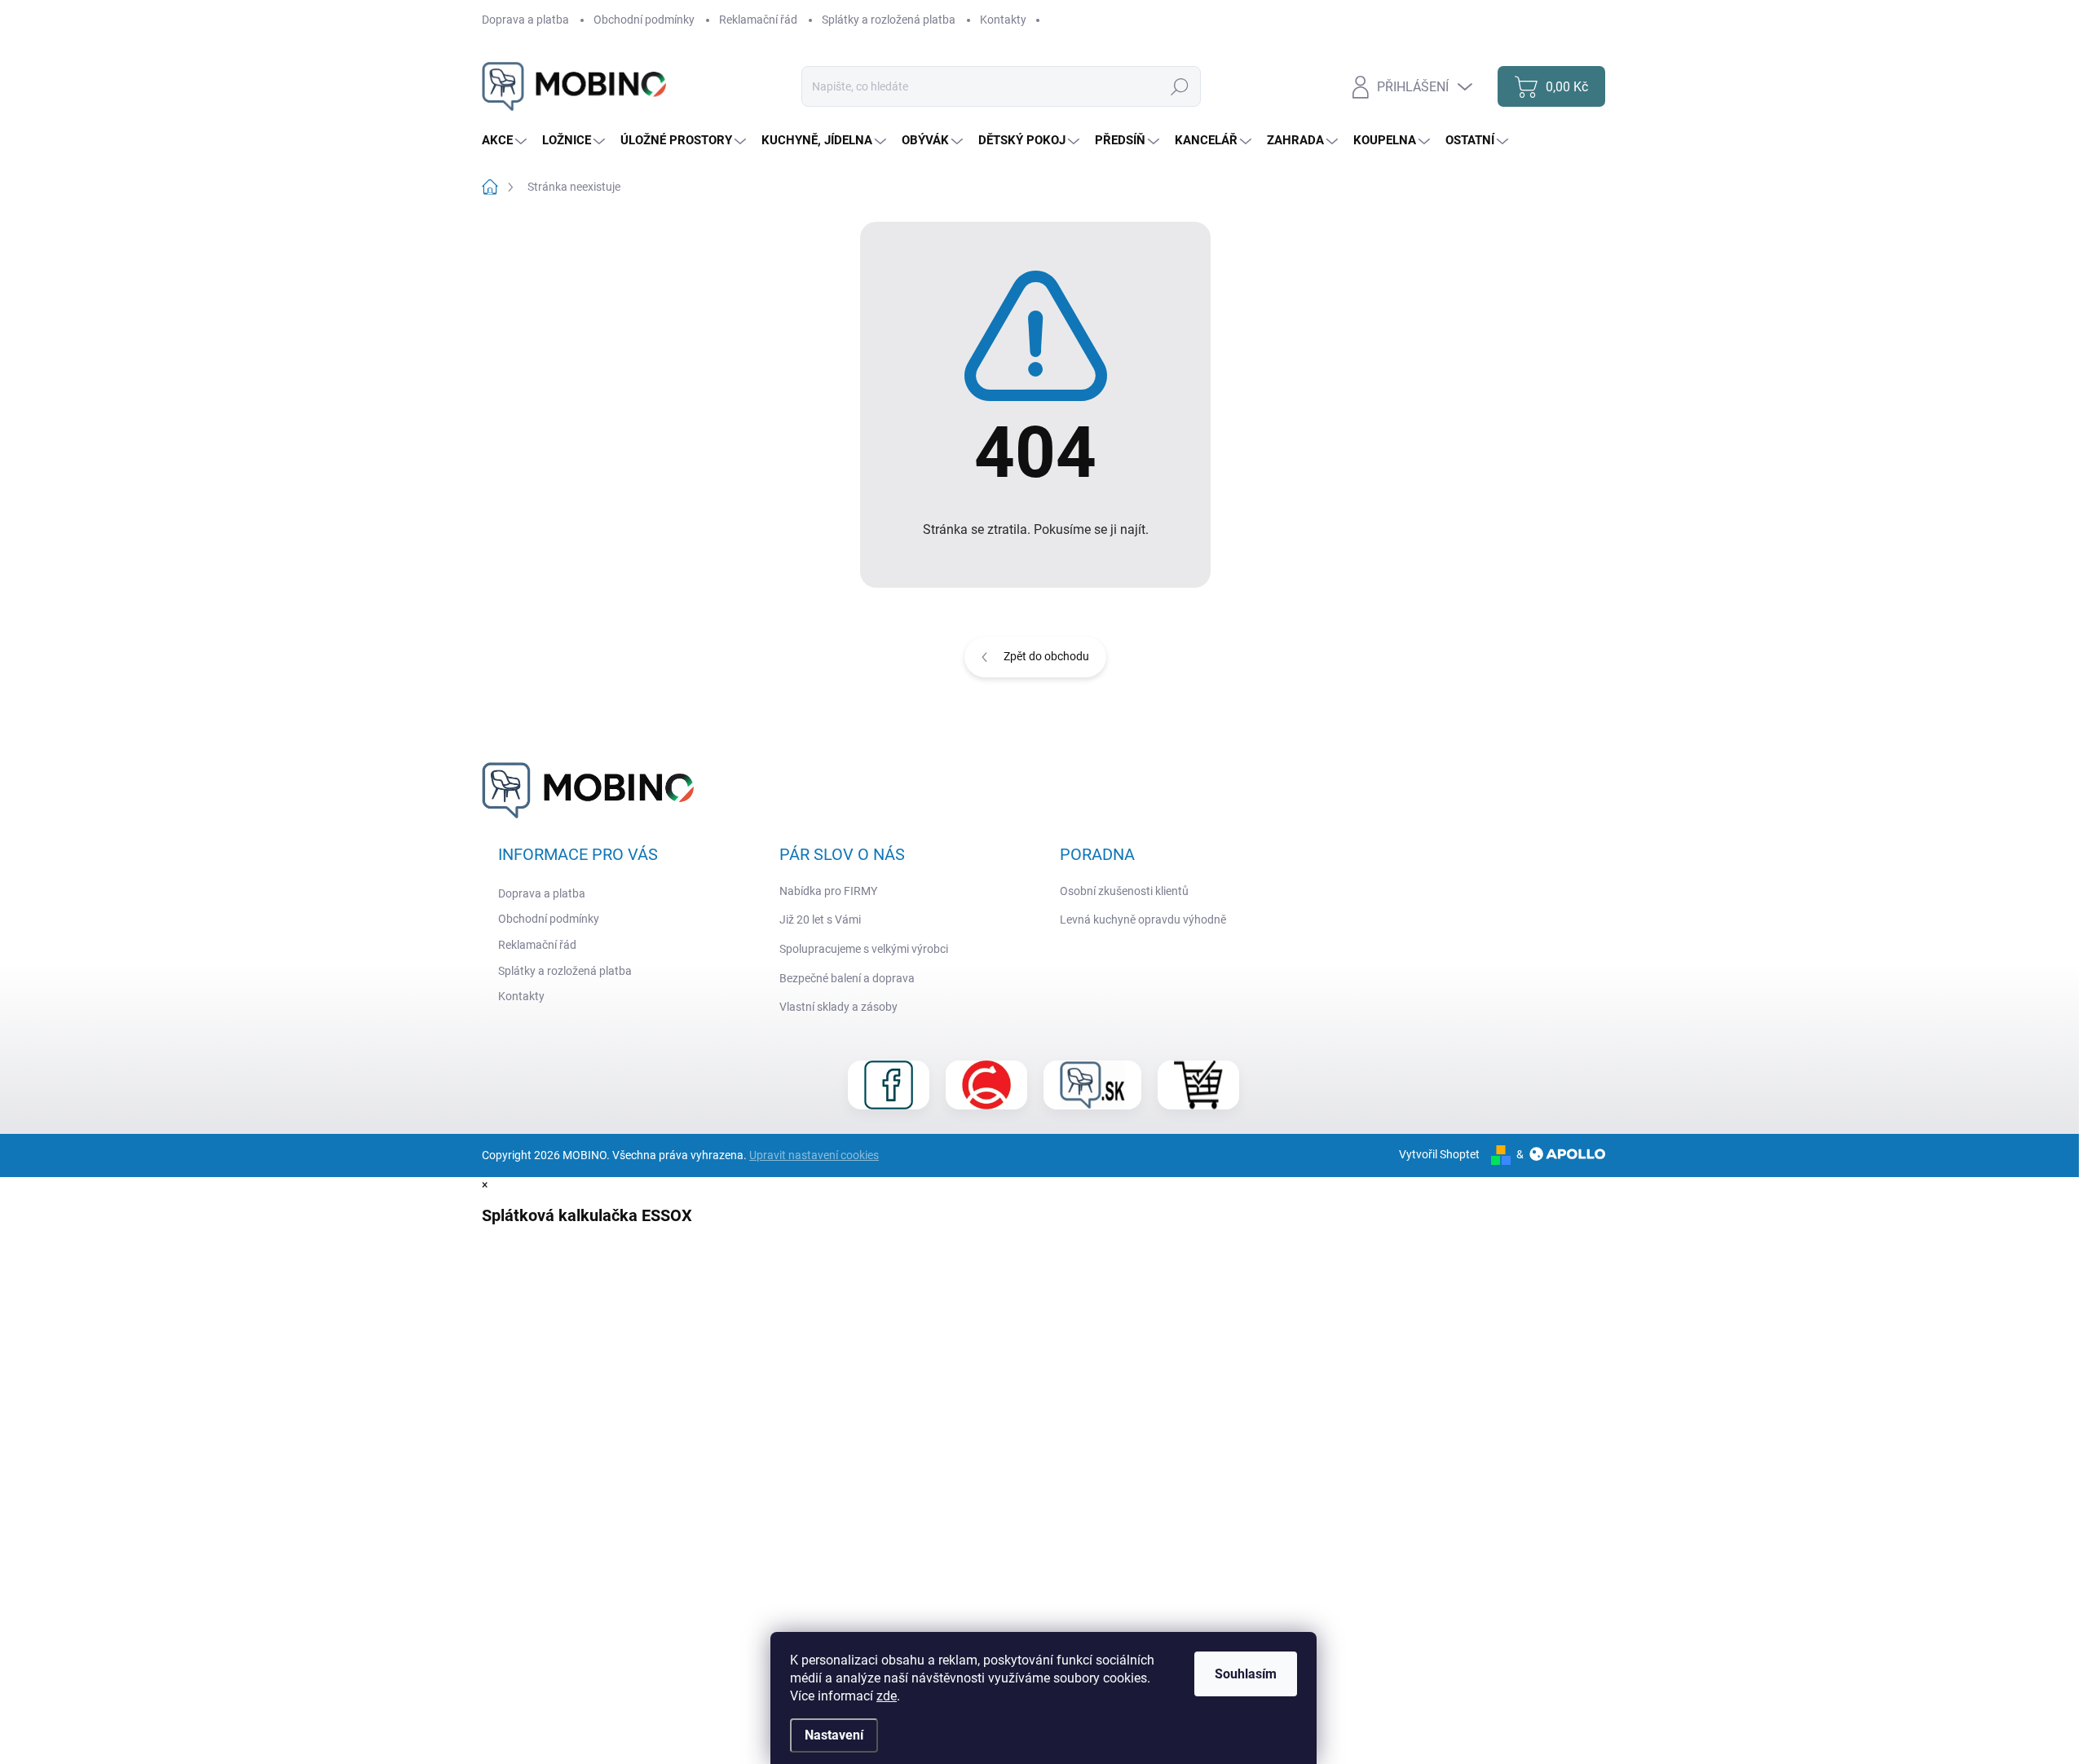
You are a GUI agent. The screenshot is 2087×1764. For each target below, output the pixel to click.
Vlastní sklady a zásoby (838, 1007)
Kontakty (1003, 20)
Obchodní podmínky (644, 20)
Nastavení (834, 1735)
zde (887, 1696)
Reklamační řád (758, 20)
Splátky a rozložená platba (889, 20)
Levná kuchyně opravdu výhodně (1143, 919)
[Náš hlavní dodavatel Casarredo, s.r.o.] (986, 1085)
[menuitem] (506, 141)
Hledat (1179, 86)
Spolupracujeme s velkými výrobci (864, 949)
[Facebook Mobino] (889, 1085)
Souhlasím (1246, 1674)
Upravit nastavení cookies (814, 1155)
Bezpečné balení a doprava (847, 978)
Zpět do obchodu (1046, 656)
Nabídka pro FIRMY (828, 891)
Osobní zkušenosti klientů (1124, 891)
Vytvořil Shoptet (1439, 1154)
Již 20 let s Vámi (820, 919)
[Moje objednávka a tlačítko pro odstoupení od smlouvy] (1198, 1085)
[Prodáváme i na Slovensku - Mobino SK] (1092, 1085)
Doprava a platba (525, 20)
